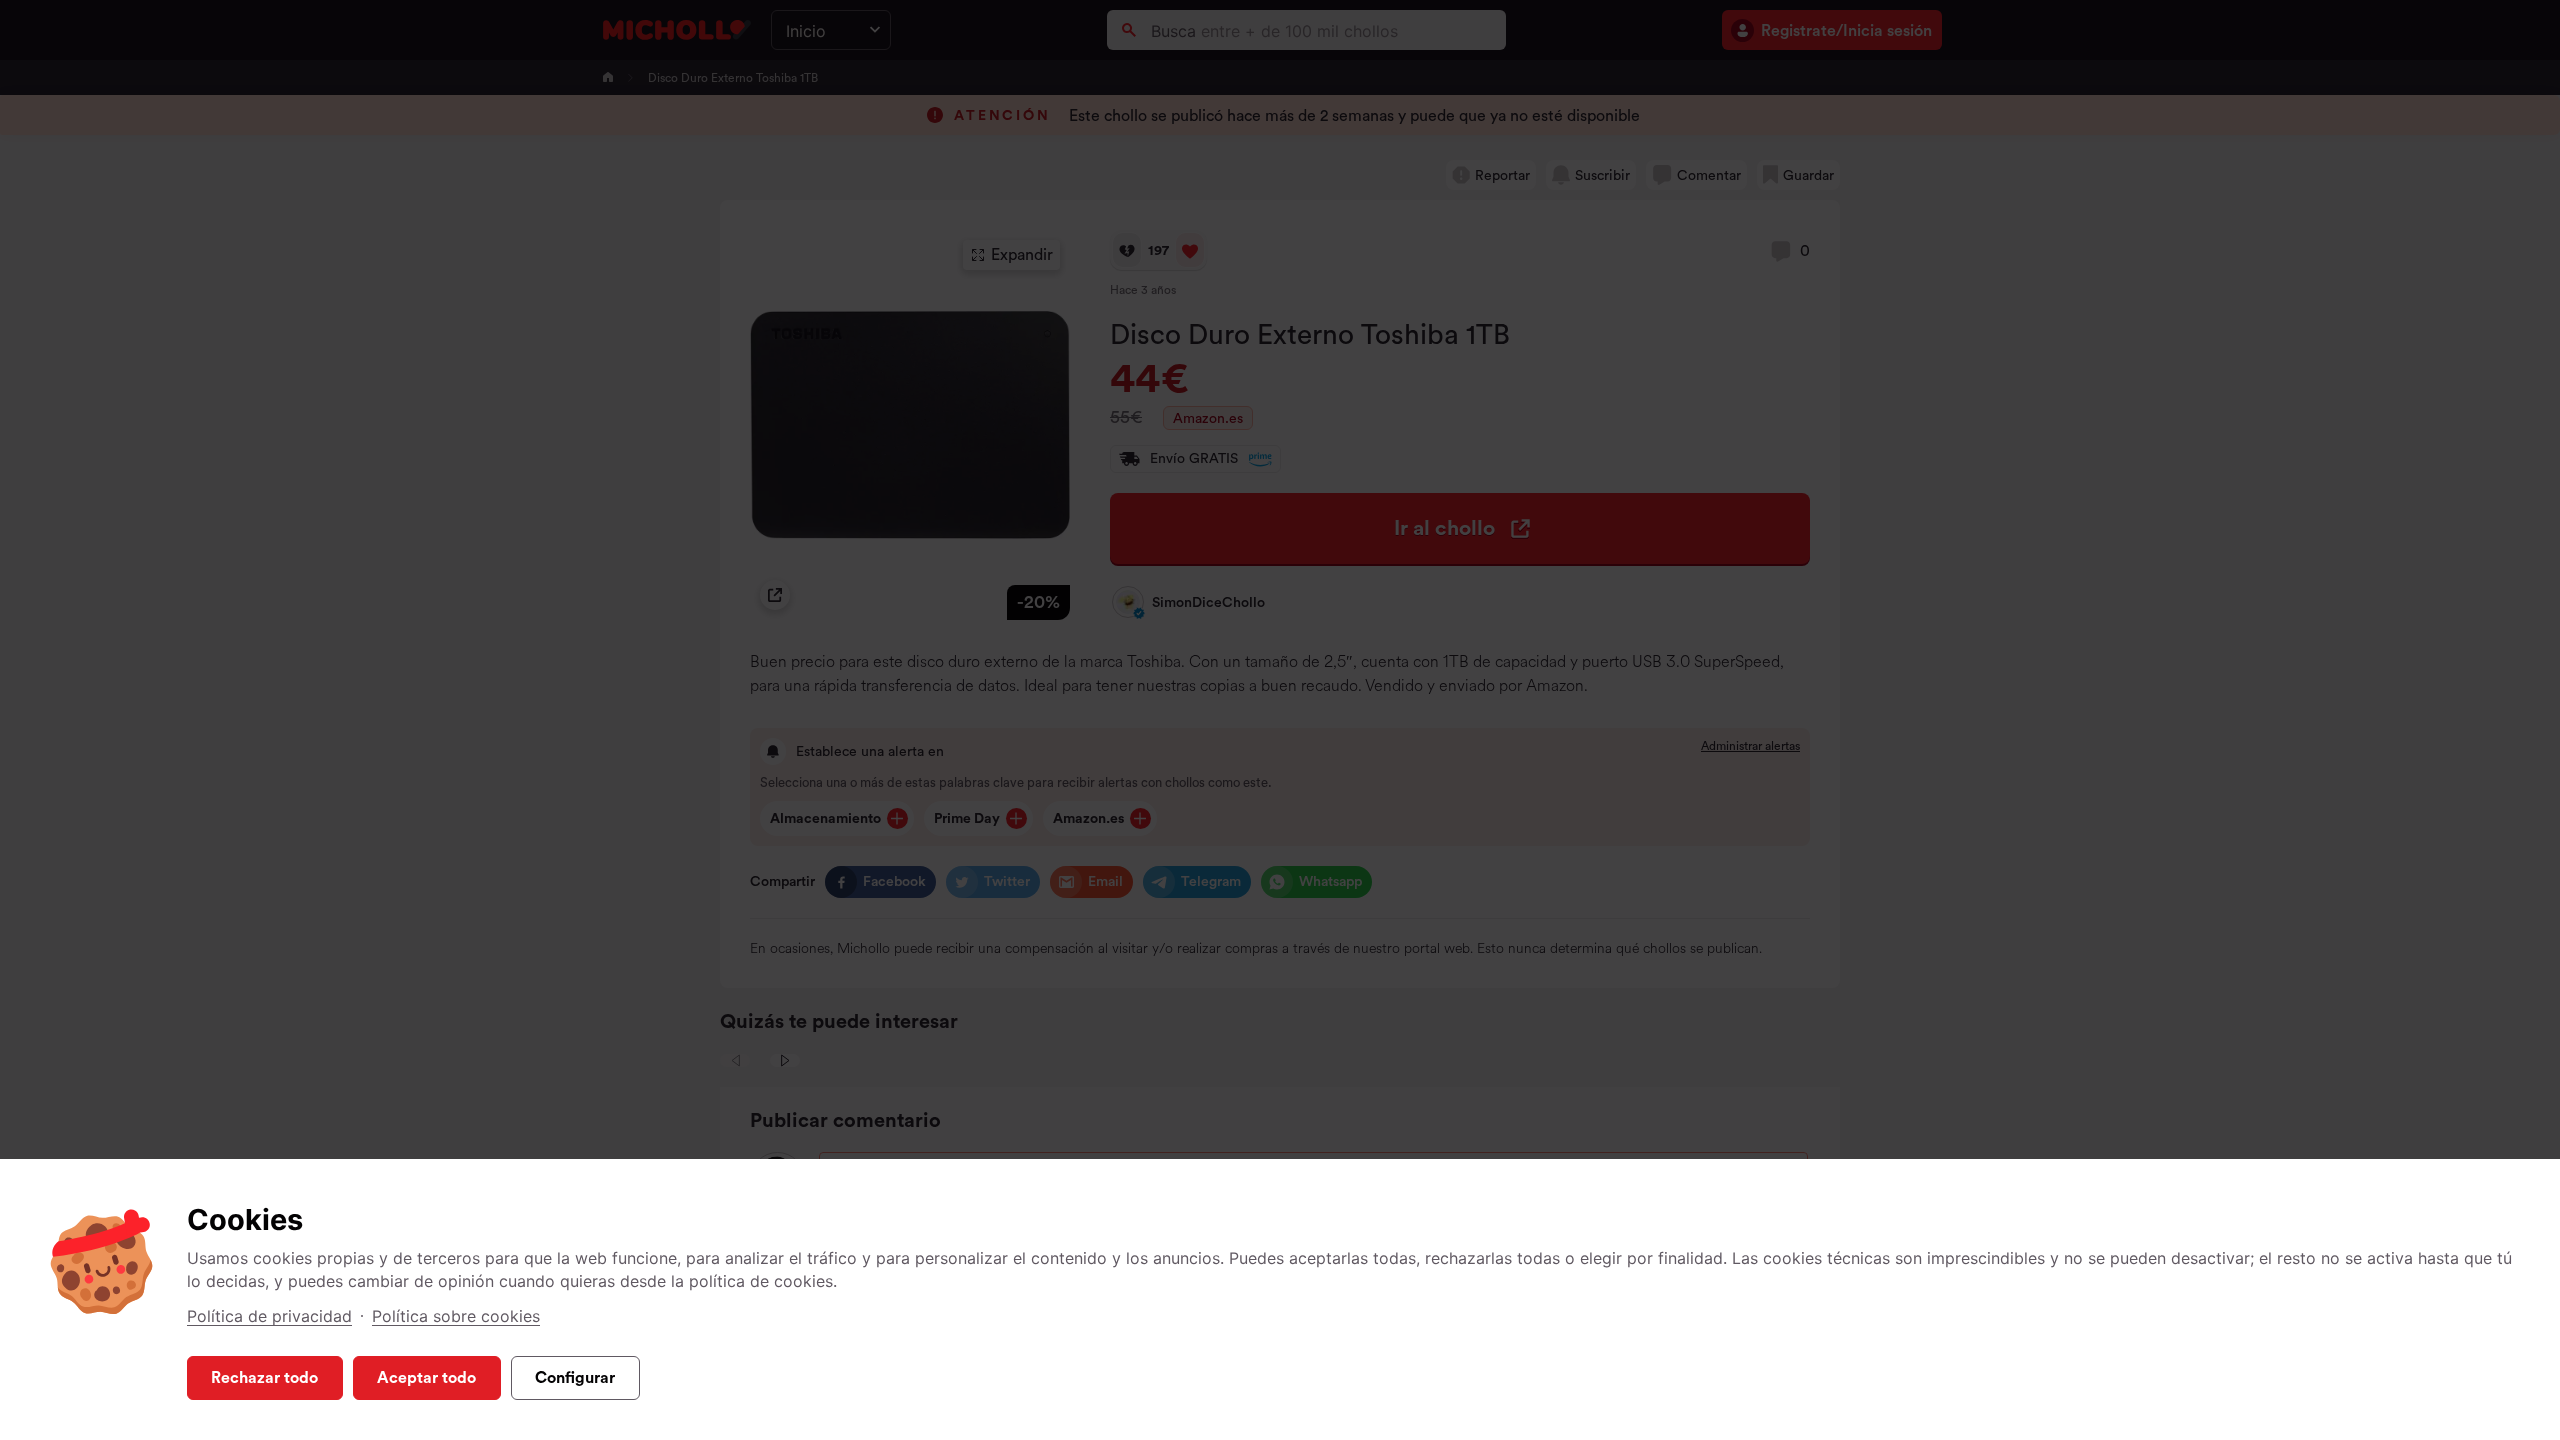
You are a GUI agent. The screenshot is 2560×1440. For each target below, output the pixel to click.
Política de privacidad (269, 1316)
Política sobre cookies (456, 1316)
